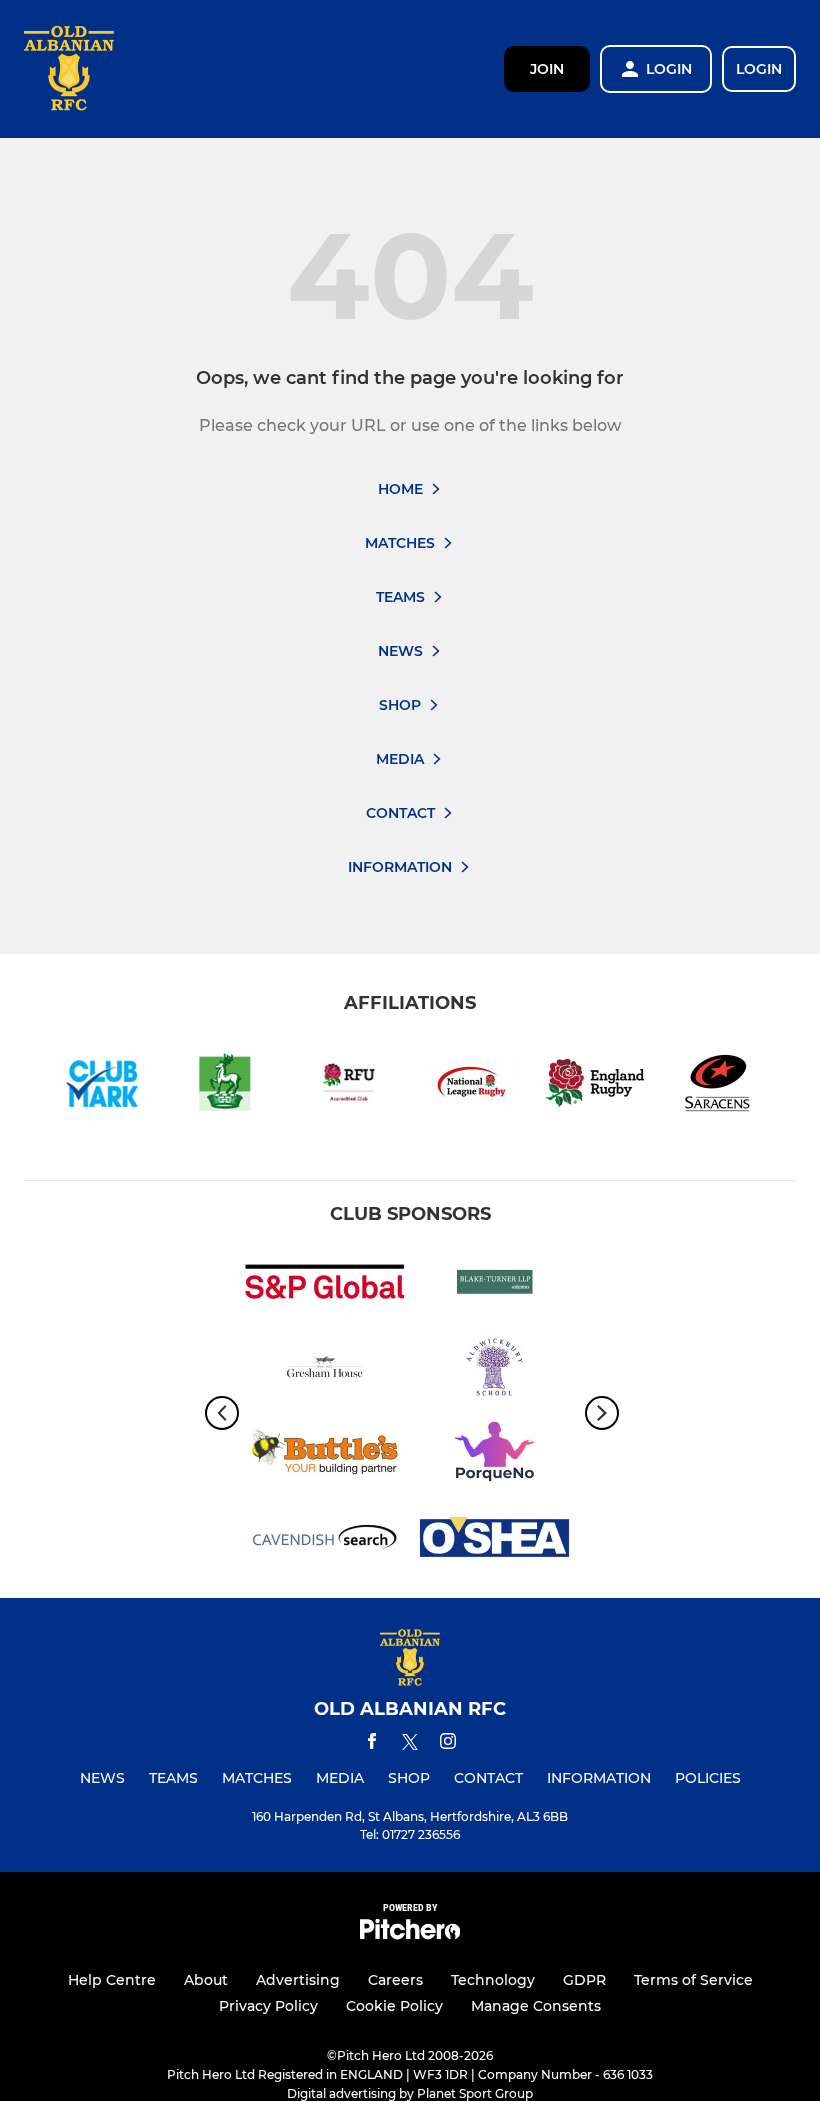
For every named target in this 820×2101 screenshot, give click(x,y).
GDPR (584, 1980)
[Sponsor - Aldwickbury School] (495, 1370)
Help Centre (112, 1980)
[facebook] (372, 1744)
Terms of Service (693, 1980)
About (206, 1980)
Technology (493, 1980)
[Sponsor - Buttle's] (325, 1455)
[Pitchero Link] (410, 1934)
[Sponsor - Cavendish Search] (325, 1540)
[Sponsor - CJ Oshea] (495, 1540)
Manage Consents (536, 2006)
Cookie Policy (394, 2006)
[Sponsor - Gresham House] (325, 1370)
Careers (395, 1980)
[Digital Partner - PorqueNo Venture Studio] (495, 1455)
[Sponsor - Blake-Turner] (495, 1285)
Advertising (298, 1980)
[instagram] (448, 1744)
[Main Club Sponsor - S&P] (325, 1285)
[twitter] (410, 1745)
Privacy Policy (268, 2006)
